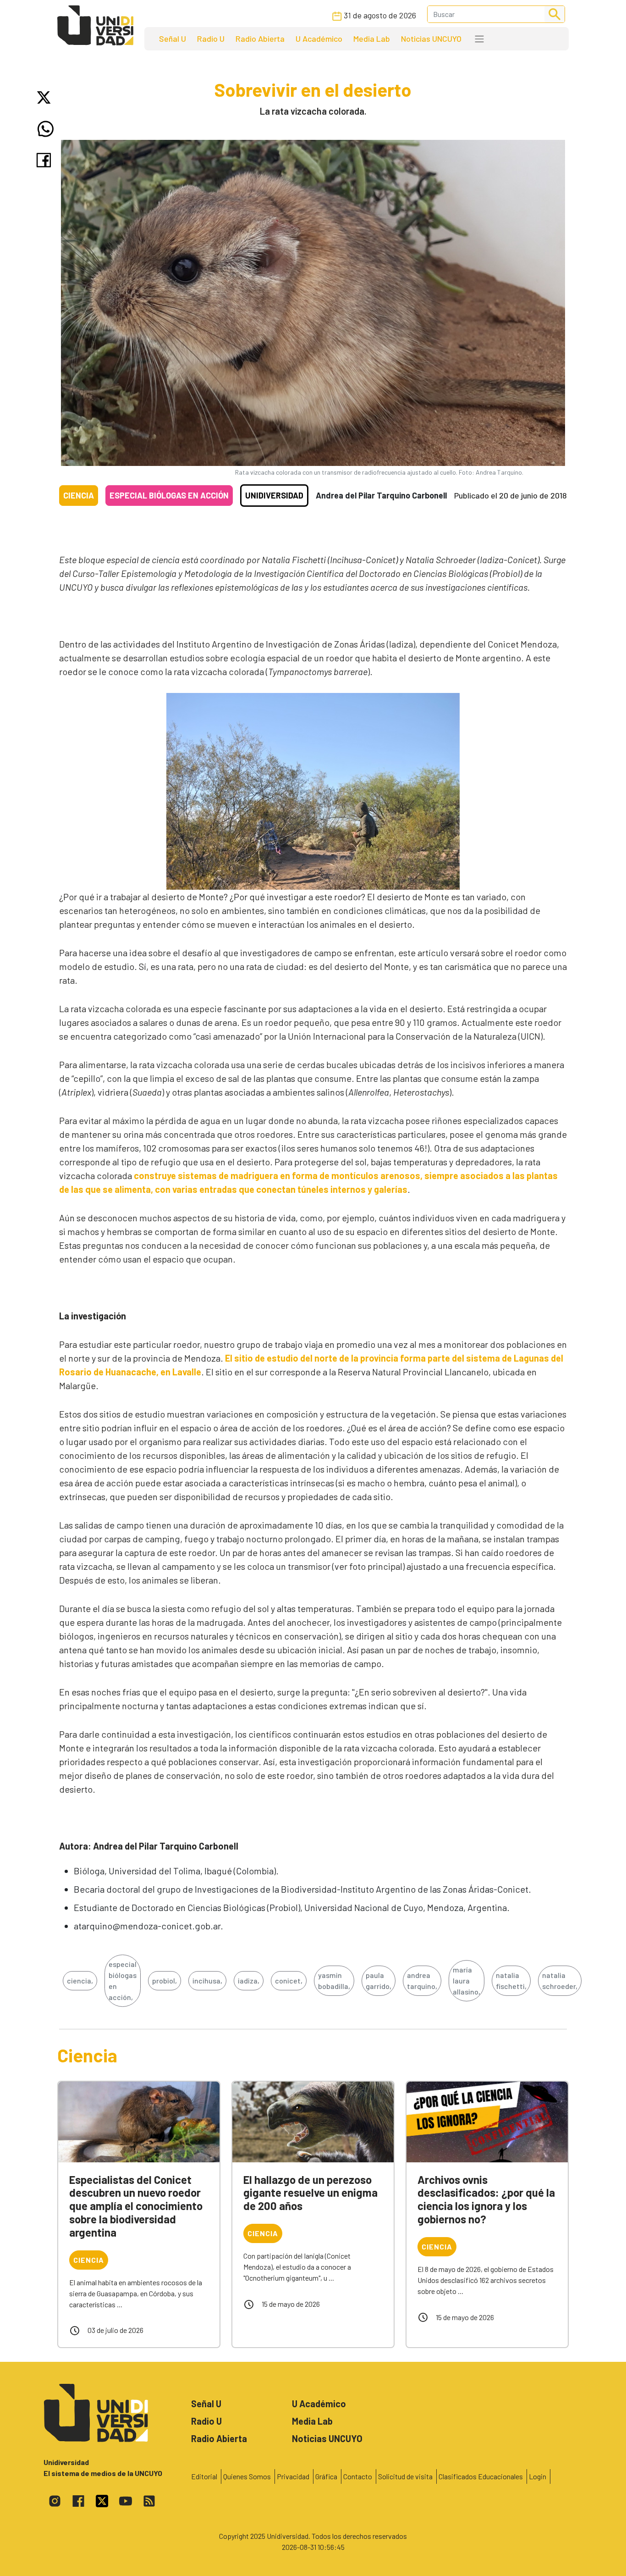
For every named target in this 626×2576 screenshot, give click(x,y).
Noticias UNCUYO (431, 39)
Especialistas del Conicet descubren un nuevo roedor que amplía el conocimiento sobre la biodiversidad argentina (136, 2206)
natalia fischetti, (511, 1980)
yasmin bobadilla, (334, 1980)
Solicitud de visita (405, 2476)
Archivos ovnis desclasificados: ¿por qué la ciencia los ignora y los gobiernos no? (486, 2199)
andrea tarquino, (422, 1980)
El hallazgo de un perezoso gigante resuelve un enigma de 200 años (310, 2193)
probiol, (165, 1980)
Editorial (204, 2476)
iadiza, (249, 1980)
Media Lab (372, 39)
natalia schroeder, (560, 1980)
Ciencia (79, 495)
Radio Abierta (260, 39)
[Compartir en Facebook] (46, 160)
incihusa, (207, 1980)
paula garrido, (379, 1980)
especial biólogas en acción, (123, 1980)
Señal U (173, 39)
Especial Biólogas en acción (169, 495)
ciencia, (80, 1980)
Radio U (211, 39)
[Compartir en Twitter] (46, 97)
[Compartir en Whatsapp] (46, 129)
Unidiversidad (274, 495)
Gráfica (326, 2476)
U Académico (319, 39)
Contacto (358, 2476)
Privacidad (293, 2476)
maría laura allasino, (467, 1980)
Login (538, 2476)
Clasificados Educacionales (481, 2476)
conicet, (289, 1980)
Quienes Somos (247, 2476)
